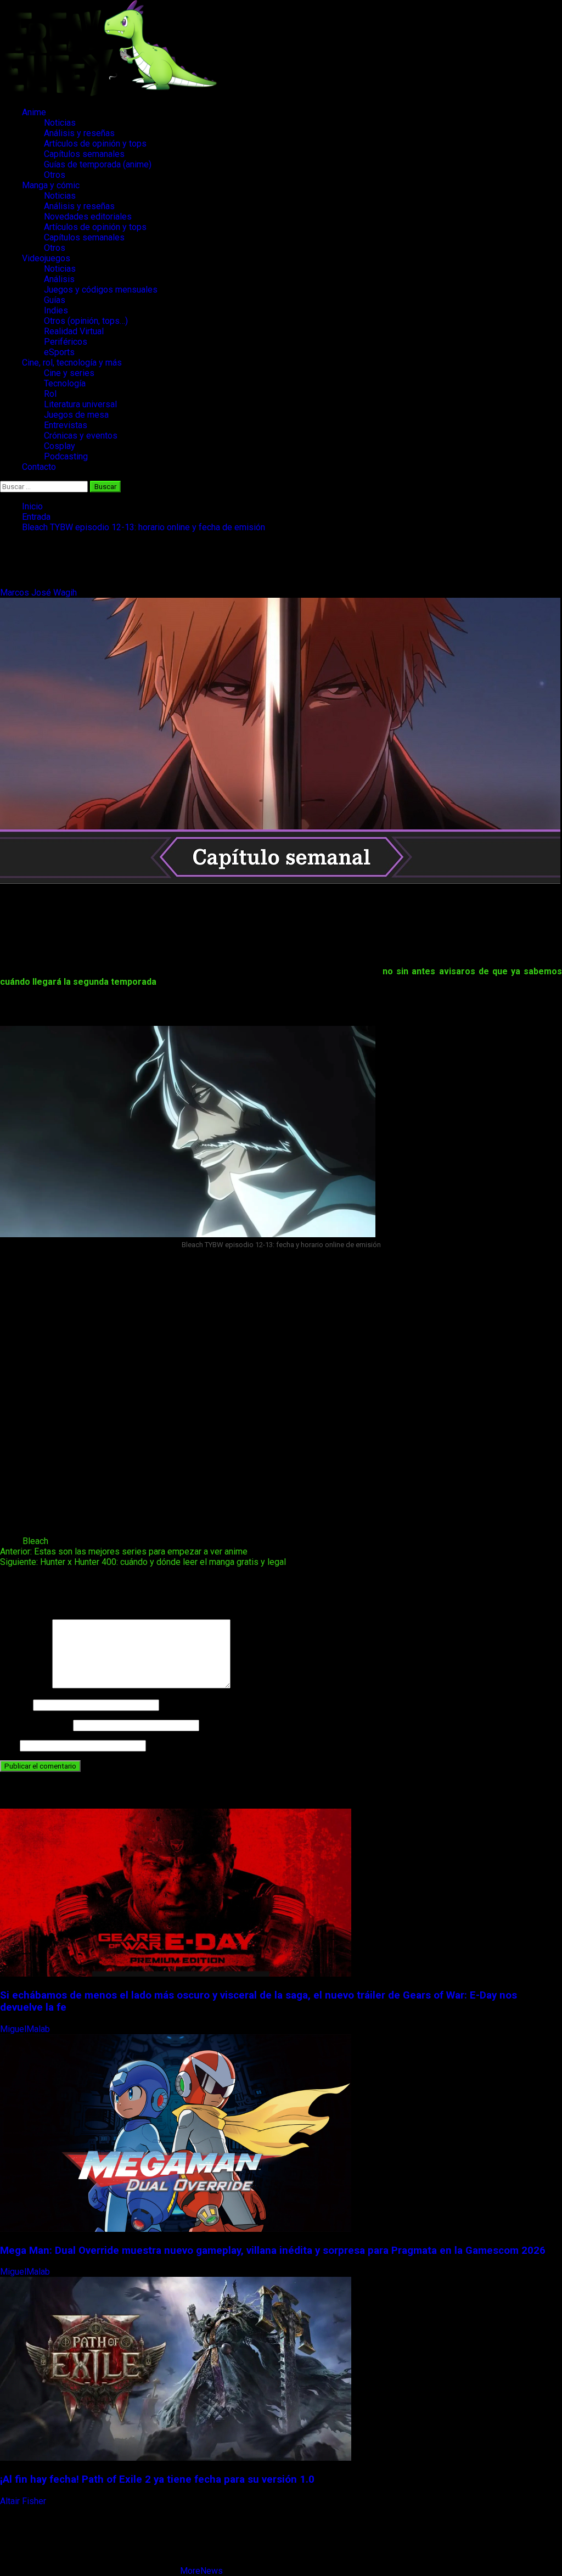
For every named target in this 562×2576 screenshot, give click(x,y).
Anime (34, 112)
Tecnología (65, 383)
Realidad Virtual (74, 331)
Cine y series (69, 373)
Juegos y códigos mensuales (101, 290)
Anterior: (124, 1551)
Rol (50, 394)
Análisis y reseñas (79, 133)
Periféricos (66, 342)
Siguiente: (143, 1562)
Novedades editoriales (88, 217)
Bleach (35, 1541)
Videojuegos (46, 258)
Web (9, 1745)
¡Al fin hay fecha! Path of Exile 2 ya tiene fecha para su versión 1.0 (157, 2479)
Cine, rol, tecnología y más (72, 363)
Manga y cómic (51, 185)
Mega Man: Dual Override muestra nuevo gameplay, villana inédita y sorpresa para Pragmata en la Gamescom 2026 (273, 2251)
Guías (55, 300)
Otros (55, 175)
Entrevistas (66, 425)
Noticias (60, 123)
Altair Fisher (24, 2501)
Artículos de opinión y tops (95, 144)
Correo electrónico (35, 1725)
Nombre (15, 1705)
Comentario (25, 1685)
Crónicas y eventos (81, 436)
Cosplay (60, 446)
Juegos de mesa (76, 415)
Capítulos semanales (84, 154)
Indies (56, 310)
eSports (59, 352)
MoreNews (201, 2571)
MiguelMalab (26, 2029)
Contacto (39, 467)
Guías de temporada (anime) (98, 164)
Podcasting (66, 456)
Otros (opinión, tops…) (86, 321)
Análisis (59, 279)
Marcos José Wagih (40, 593)
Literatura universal (80, 404)
